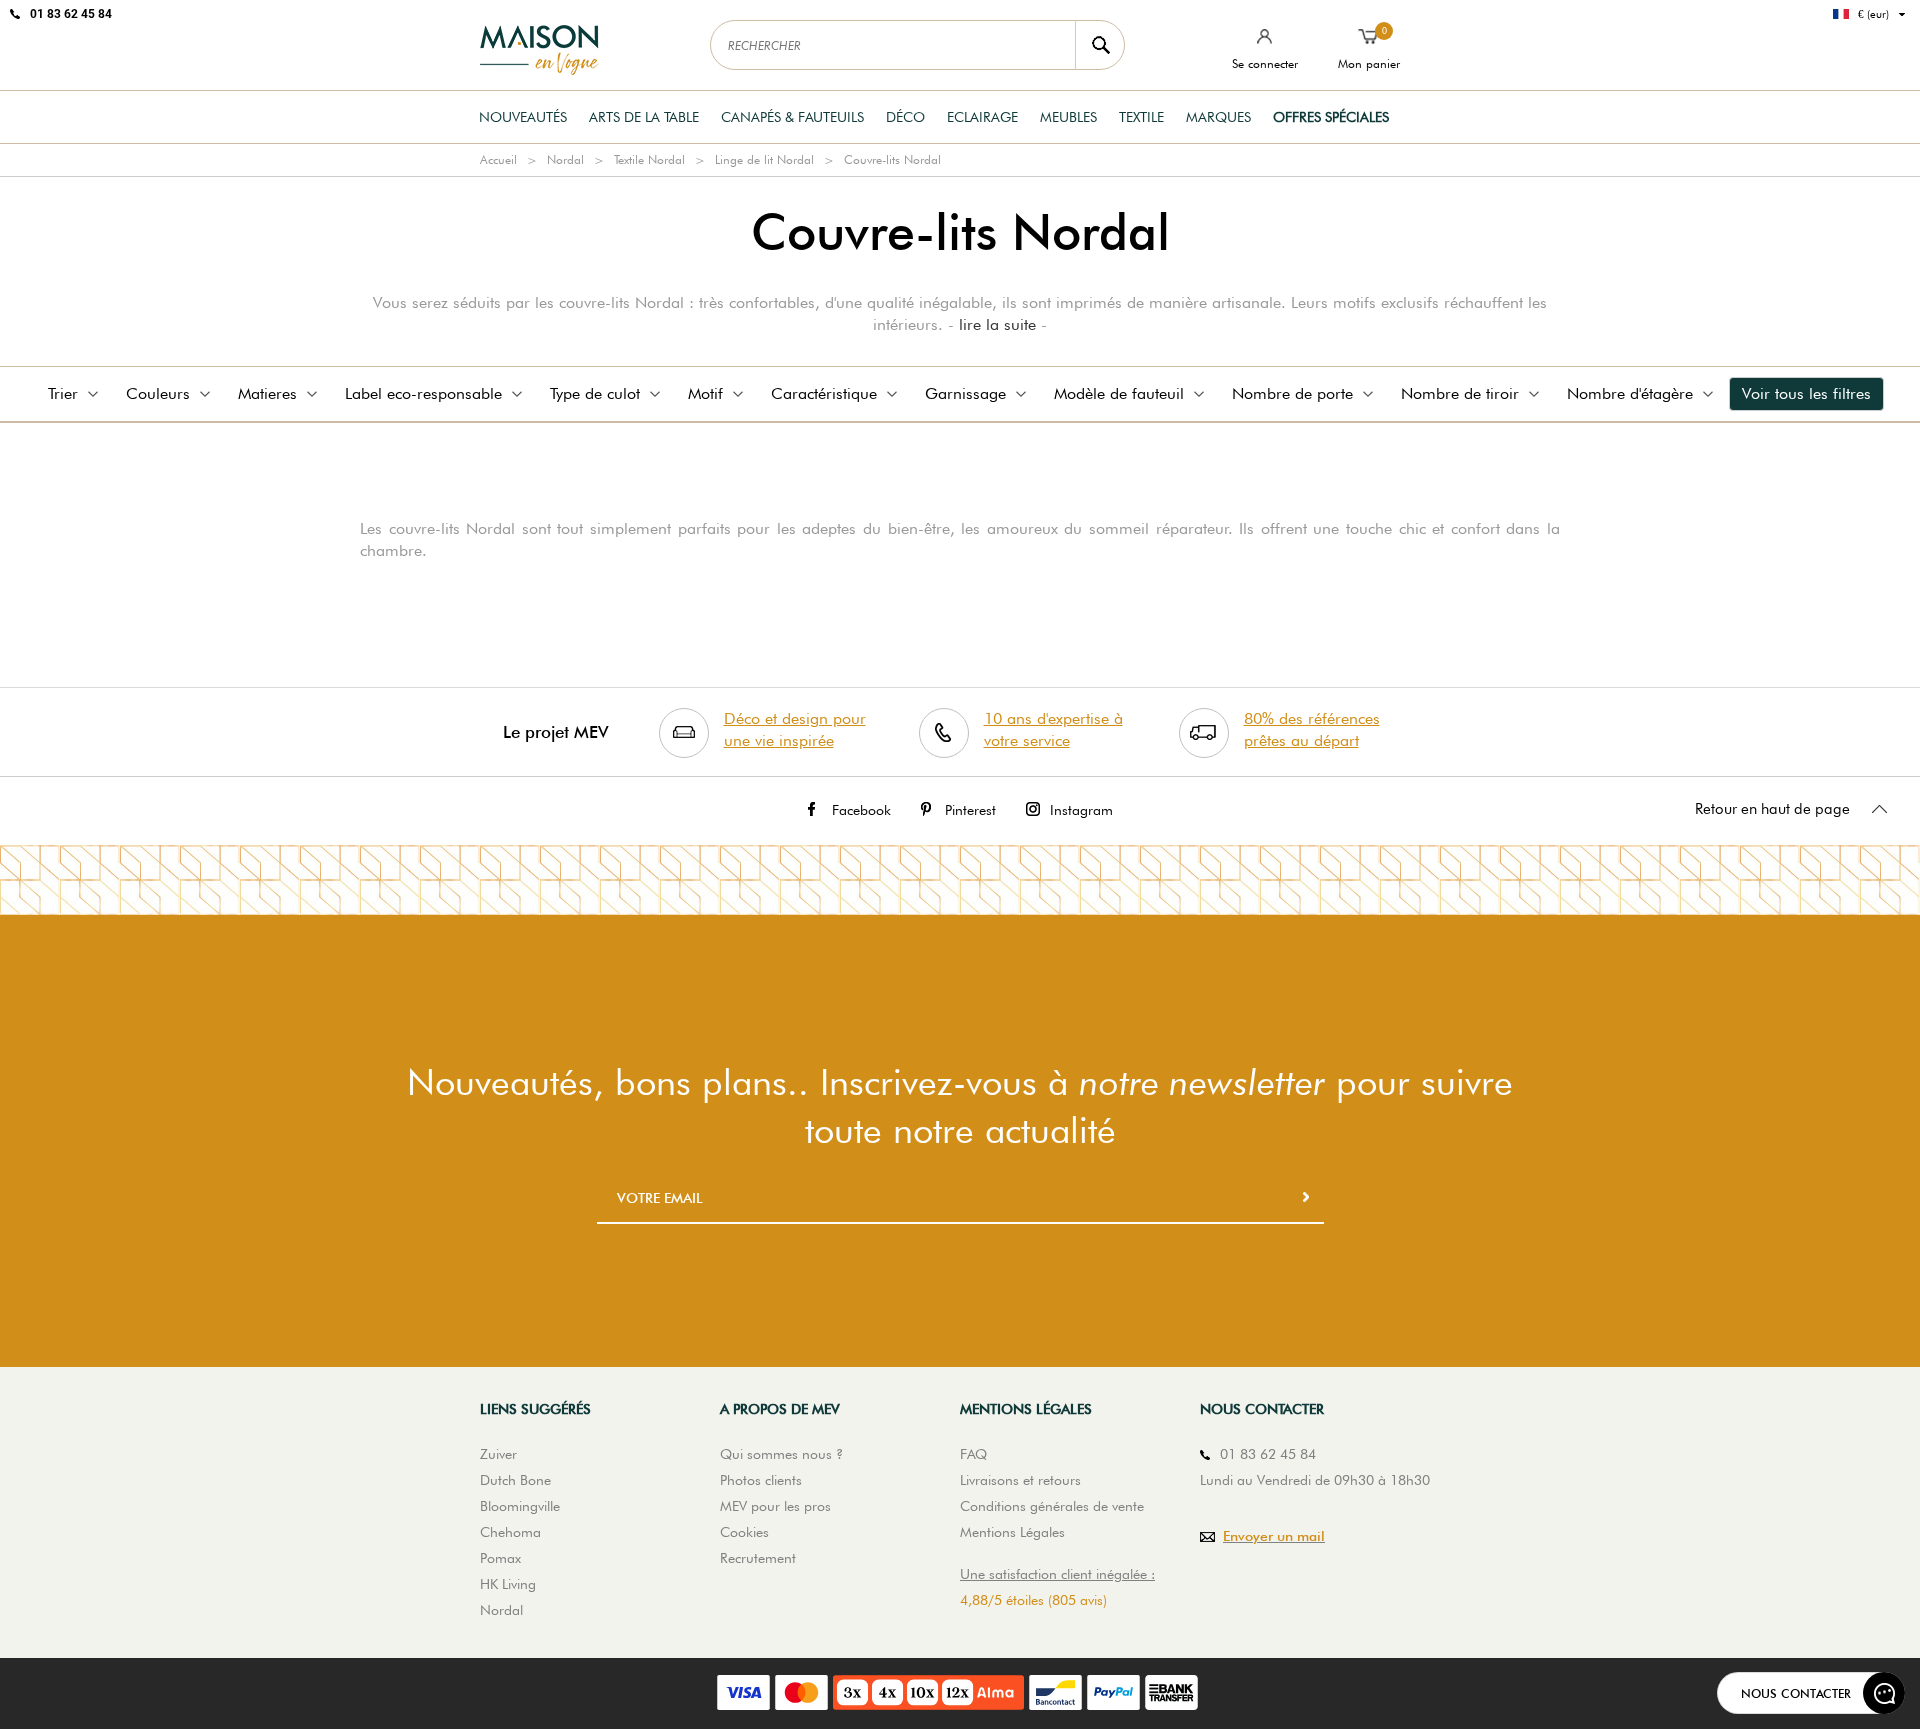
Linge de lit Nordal (764, 159)
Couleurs (158, 393)
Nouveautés (523, 117)
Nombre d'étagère (1630, 393)
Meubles (1068, 117)
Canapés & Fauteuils (792, 117)
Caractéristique (824, 393)
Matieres (267, 393)
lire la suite (997, 324)
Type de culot (595, 393)
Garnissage (965, 393)
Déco (905, 117)
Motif (705, 393)
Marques (1218, 117)
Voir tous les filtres (1806, 393)
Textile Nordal (649, 159)
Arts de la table (644, 117)
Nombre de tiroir (1460, 393)
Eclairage (982, 117)
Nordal (565, 159)
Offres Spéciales (1331, 117)
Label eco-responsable (423, 393)
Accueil (498, 159)
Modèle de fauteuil (1119, 393)
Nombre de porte (1292, 393)
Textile (1141, 117)
